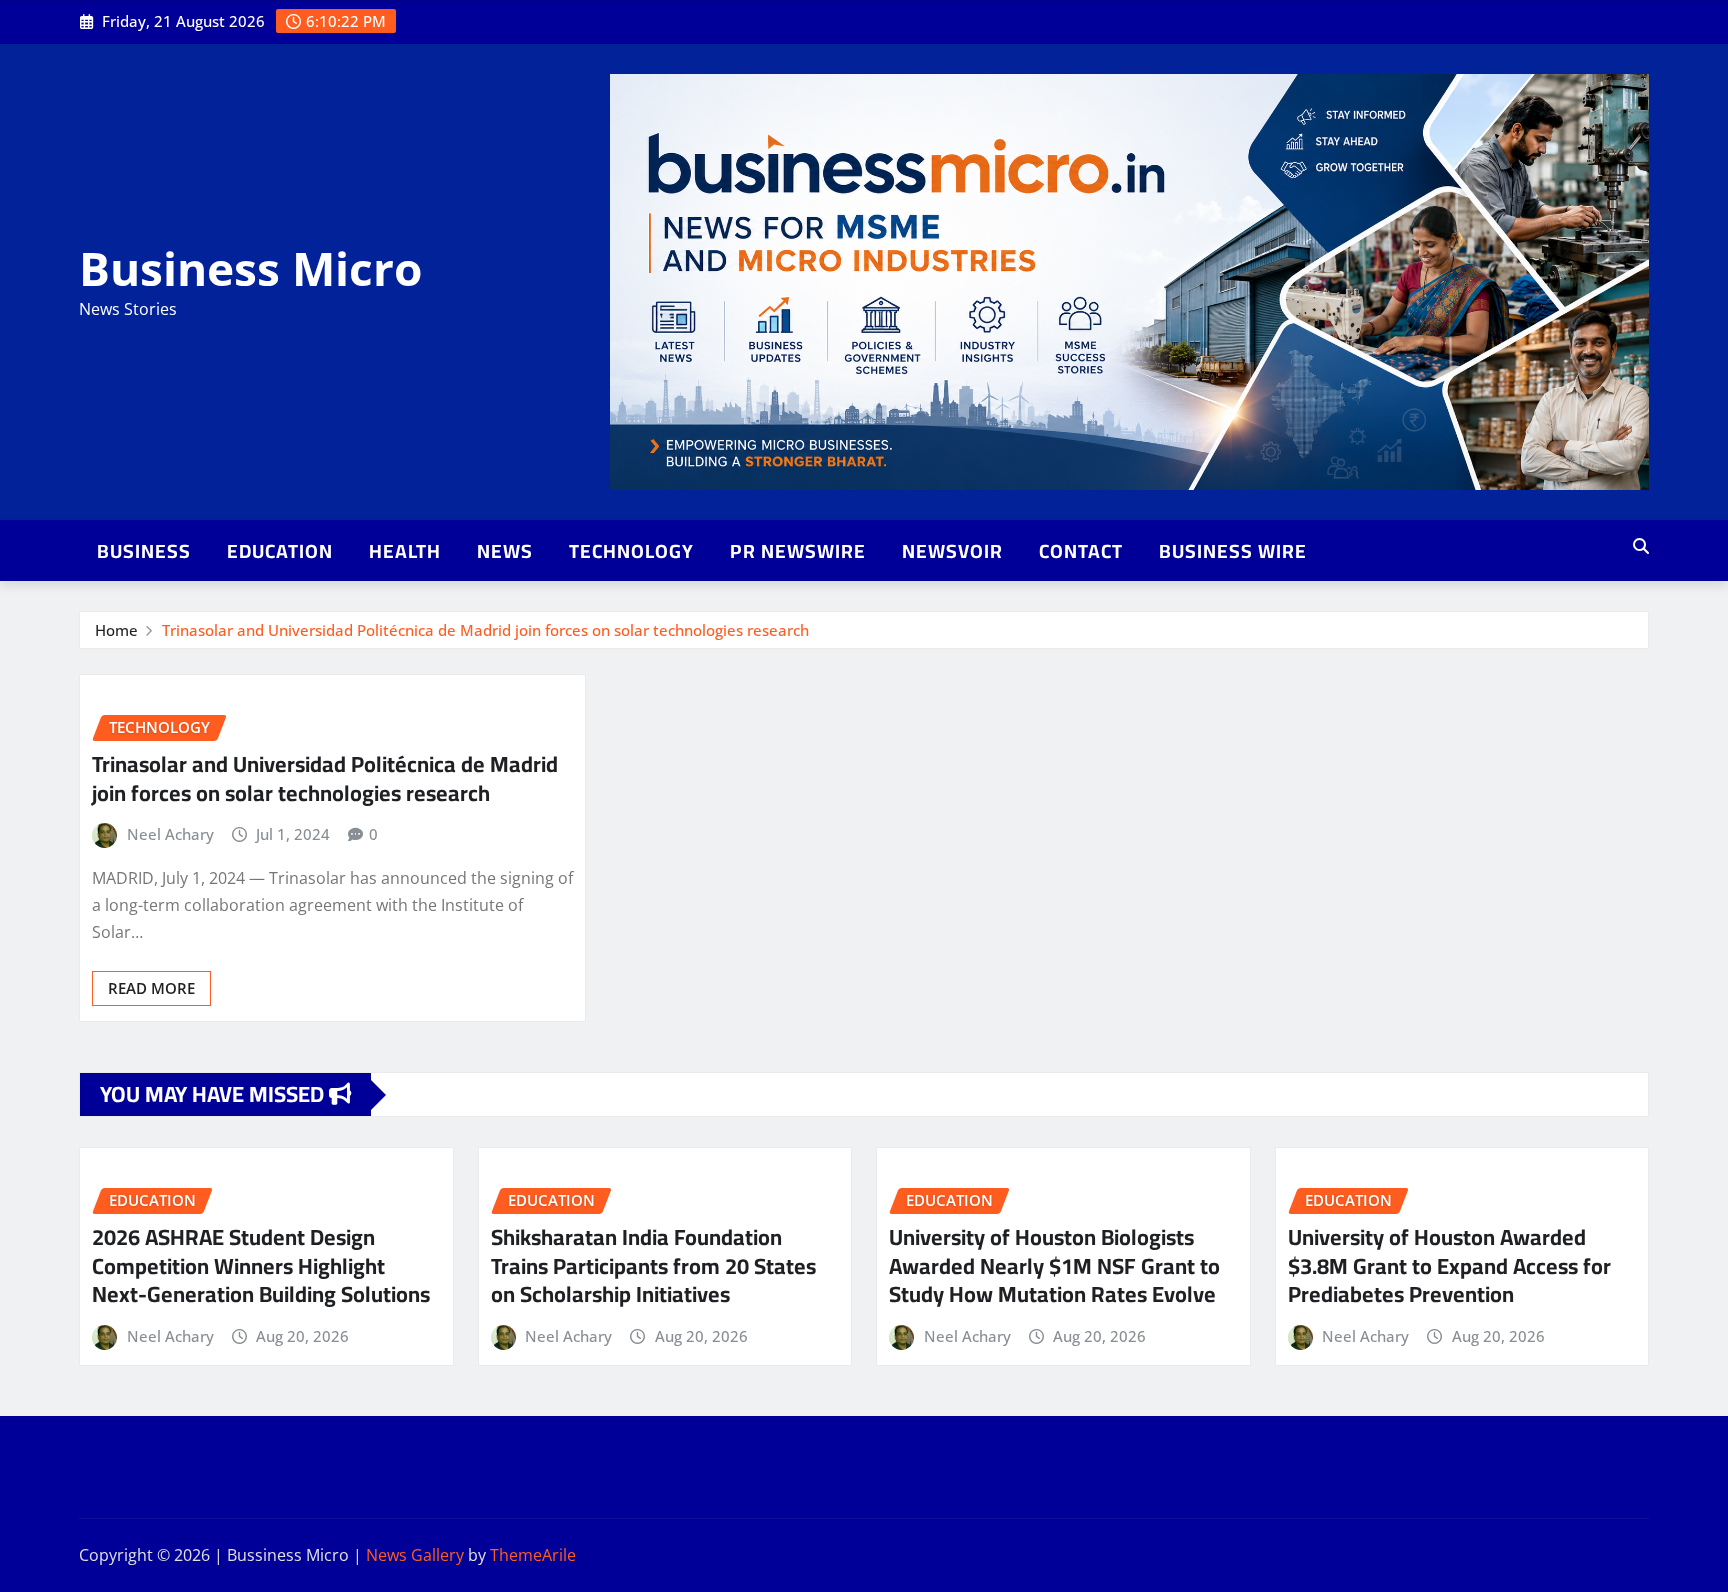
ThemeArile (533, 1555)
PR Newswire (798, 551)
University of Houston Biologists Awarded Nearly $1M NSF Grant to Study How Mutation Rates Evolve (1054, 1265)
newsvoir (952, 551)
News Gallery (415, 1555)
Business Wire (1233, 551)
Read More (151, 988)
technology (631, 551)
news (505, 551)
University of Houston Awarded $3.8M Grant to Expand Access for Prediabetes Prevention (1449, 1265)
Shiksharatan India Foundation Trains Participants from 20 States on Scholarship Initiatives (653, 1265)
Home (116, 630)
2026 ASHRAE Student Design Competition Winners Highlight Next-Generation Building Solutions (261, 1265)
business (144, 551)
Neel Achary (170, 834)
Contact (1081, 551)
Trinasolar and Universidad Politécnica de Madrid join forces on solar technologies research (485, 630)
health (405, 551)
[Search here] (1641, 546)
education (280, 551)
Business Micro (250, 268)
